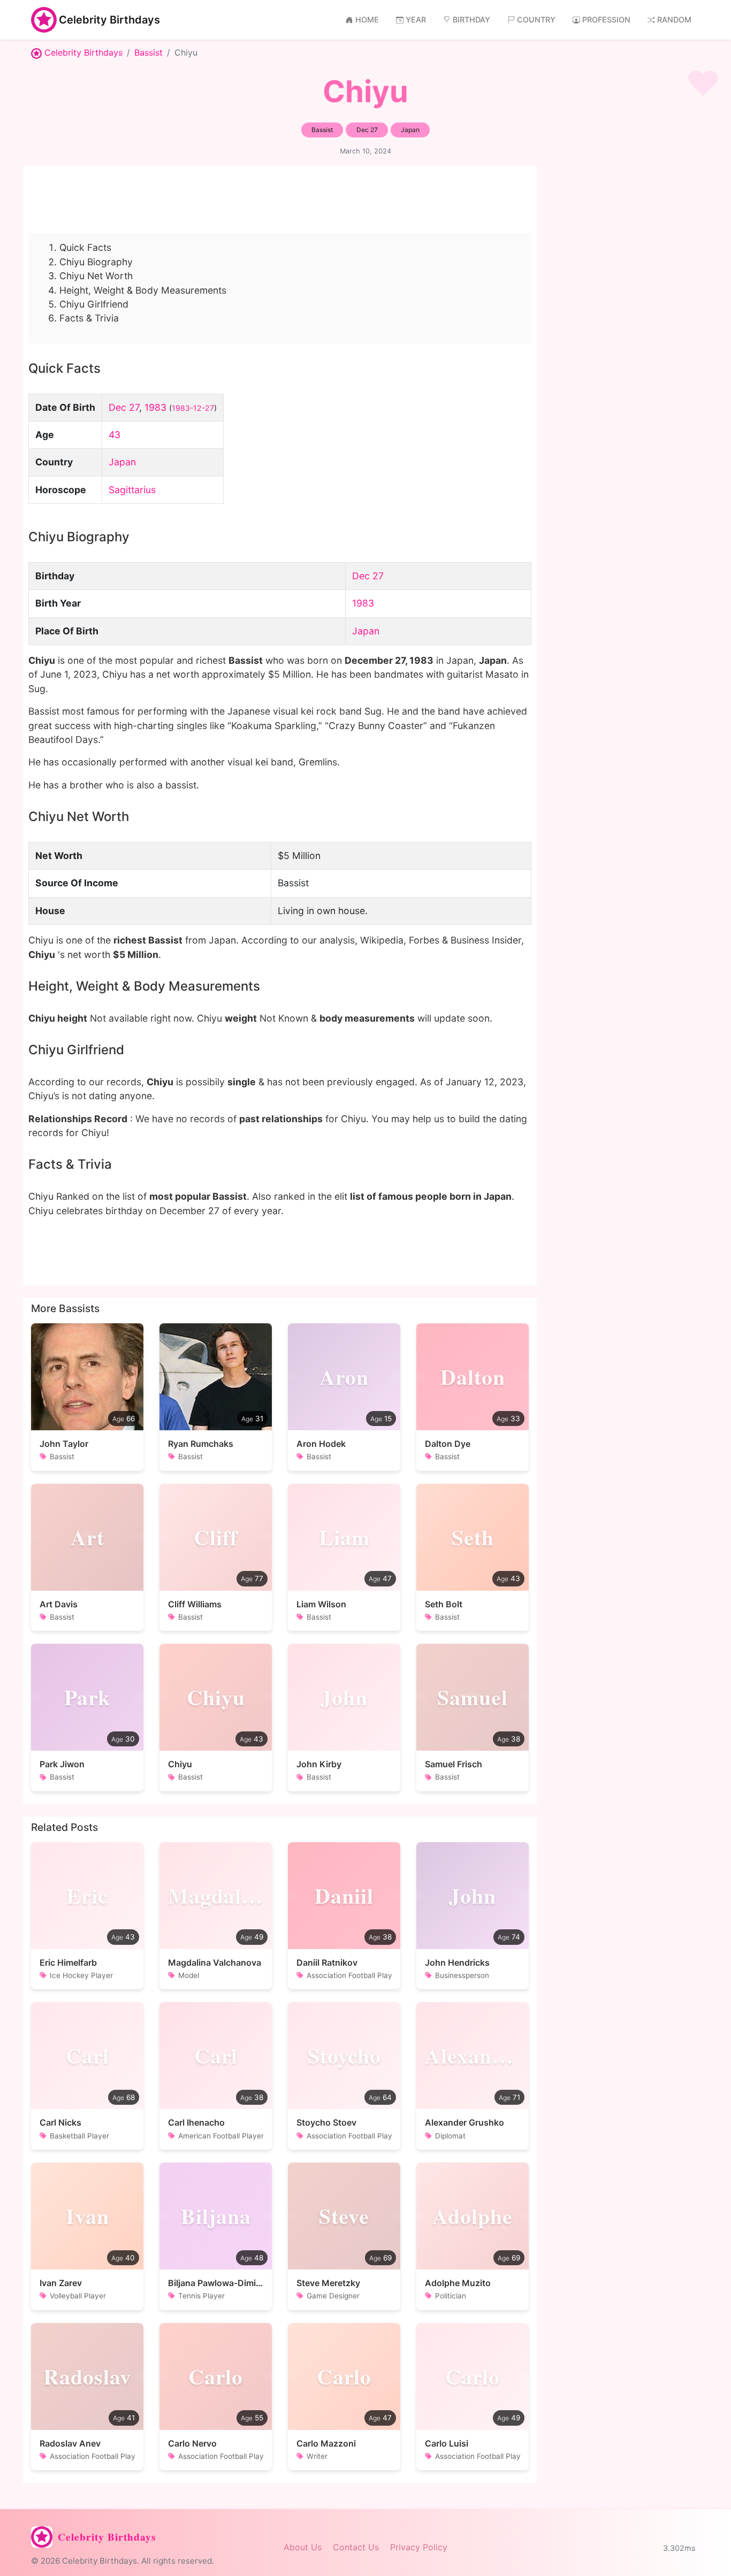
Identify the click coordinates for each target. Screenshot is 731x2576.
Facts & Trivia (89, 318)
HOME (367, 20)
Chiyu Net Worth (96, 276)
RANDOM (674, 20)
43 (115, 435)
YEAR (416, 20)
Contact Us (356, 2547)
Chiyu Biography (96, 262)
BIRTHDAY (471, 20)
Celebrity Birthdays (109, 20)
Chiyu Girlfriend (94, 304)
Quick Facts (85, 247)
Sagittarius (132, 490)
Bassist (149, 52)
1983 (155, 407)
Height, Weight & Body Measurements (143, 290)
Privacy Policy (419, 2547)
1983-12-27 (193, 408)
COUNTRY (536, 20)
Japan (122, 462)
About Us (303, 2547)
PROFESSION (606, 20)
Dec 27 (124, 407)
